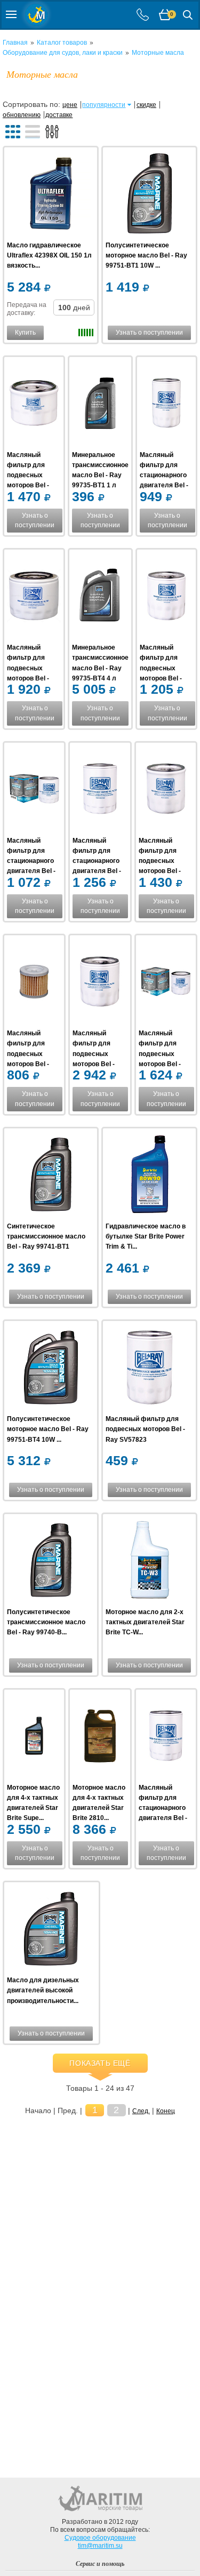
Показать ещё (100, 2063)
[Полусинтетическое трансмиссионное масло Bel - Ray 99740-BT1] (51, 1562)
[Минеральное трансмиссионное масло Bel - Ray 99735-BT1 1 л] (100, 405)
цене (70, 105)
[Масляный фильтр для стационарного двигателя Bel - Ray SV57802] (100, 790)
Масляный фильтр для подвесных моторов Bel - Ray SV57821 (161, 668)
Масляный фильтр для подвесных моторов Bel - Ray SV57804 (160, 1054)
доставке (59, 115)
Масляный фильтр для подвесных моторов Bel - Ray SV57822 (28, 668)
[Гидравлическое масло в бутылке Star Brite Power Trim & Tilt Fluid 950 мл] (149, 1176)
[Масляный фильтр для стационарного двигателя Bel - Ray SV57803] (167, 405)
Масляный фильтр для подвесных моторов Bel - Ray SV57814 (160, 861)
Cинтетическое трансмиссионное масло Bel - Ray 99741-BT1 (46, 1236)
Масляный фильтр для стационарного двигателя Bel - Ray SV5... (164, 475)
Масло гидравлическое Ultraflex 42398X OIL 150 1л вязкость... (49, 255)
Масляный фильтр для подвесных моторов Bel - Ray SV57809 (94, 1054)
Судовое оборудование (100, 2538)
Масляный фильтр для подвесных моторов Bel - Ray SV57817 (28, 475)
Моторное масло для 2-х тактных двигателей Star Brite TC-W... (145, 1622)
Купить (25, 333)
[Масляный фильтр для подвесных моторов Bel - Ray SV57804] (166, 983)
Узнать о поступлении (149, 333)
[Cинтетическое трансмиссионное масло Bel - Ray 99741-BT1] (51, 1176)
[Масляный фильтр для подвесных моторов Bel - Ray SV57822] (34, 597)
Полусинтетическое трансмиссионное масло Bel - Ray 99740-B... (46, 1622)
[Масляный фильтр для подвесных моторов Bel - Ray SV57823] (149, 1369)
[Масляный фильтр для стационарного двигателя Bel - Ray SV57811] (166, 1737)
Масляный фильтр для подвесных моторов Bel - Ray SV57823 (145, 1429)
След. (141, 2111)
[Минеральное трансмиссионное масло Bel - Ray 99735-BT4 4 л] (100, 597)
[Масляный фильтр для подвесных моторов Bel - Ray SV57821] (167, 597)
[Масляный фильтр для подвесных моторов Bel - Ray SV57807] (34, 983)
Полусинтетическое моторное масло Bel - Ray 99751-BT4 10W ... (48, 1429)
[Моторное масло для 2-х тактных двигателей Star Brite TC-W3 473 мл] (149, 1562)
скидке (146, 105)
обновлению (22, 115)
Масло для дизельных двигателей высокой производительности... (43, 1990)
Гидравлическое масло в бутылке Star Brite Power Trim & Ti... (146, 1236)
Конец (166, 2111)
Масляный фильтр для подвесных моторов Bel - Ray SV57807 (28, 1054)
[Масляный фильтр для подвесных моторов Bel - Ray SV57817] (34, 405)
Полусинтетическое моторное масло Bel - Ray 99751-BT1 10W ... (146, 255)
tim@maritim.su (100, 2546)
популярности (104, 105)
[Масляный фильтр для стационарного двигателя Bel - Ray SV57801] (34, 790)
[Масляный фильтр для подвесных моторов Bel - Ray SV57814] (166, 790)
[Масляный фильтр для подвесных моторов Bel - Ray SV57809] (100, 983)
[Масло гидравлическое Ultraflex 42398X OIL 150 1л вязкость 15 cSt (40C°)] (51, 195)
